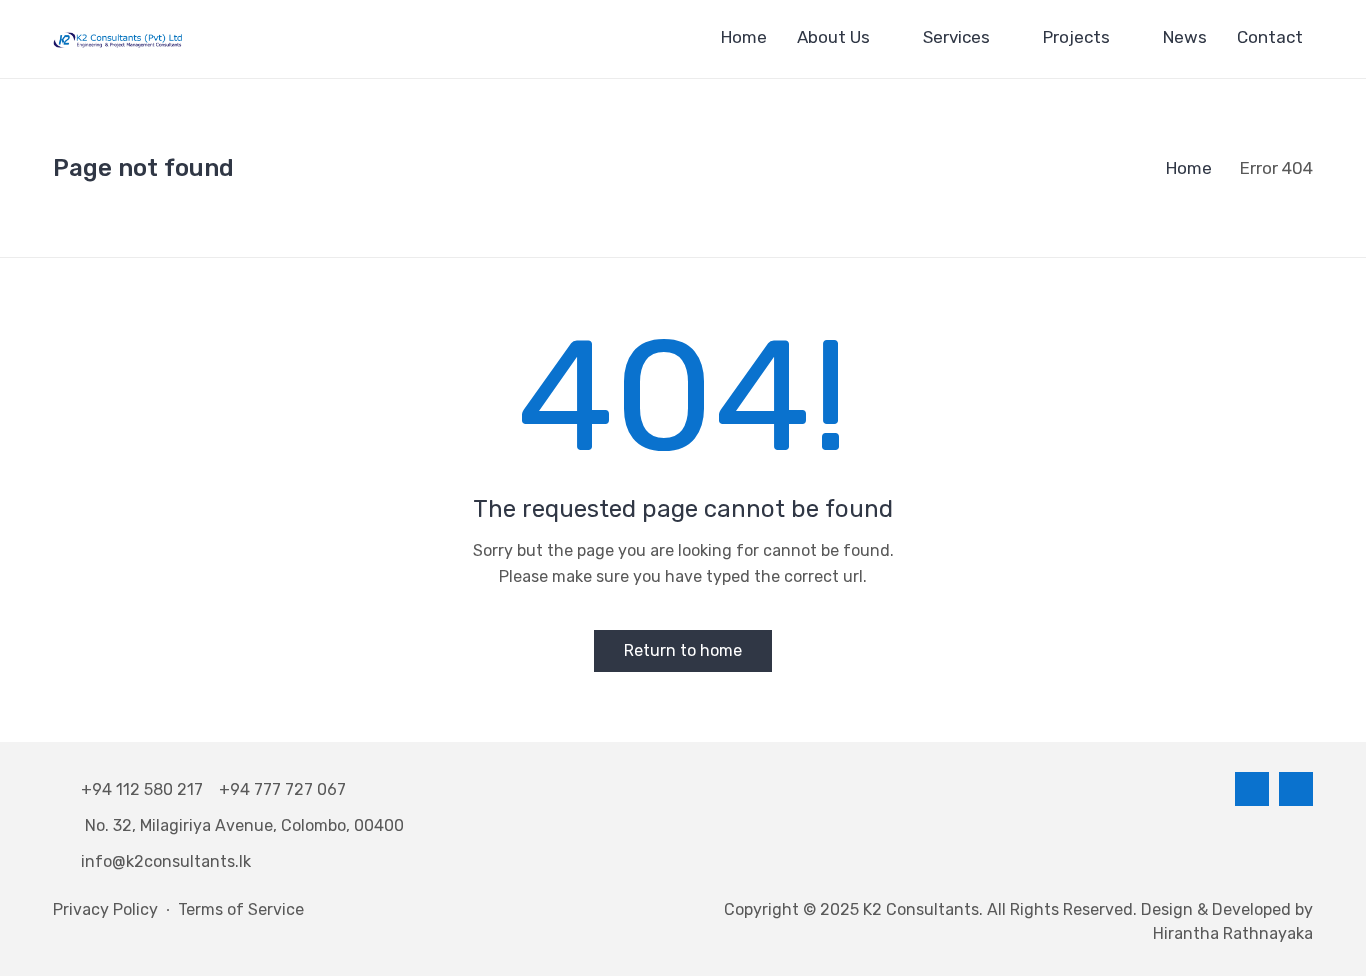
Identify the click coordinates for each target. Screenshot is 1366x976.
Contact (1270, 37)
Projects (1076, 37)
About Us (833, 37)
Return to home (683, 650)
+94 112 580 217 (146, 789)
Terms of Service (241, 909)
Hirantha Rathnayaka (1233, 933)
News (1185, 37)
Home (744, 37)
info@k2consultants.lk (166, 861)
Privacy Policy (105, 909)
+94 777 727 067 (282, 789)
